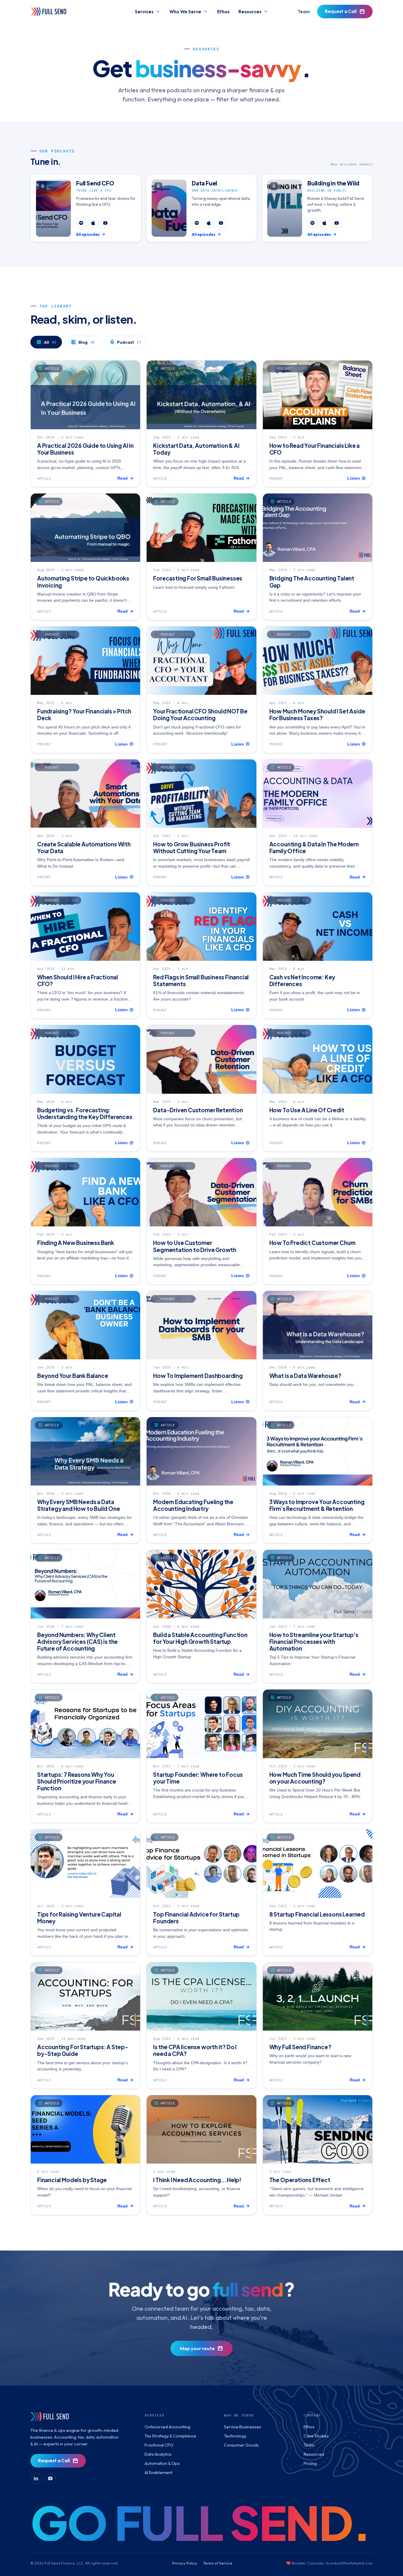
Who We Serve (185, 11)
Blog (87, 342)
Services (144, 11)
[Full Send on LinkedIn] (36, 2478)
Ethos (223, 11)
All (50, 342)
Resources (250, 11)
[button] (86, 208)
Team (304, 11)
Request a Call (341, 11)
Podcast (129, 342)
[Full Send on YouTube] (50, 2478)
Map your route (197, 2348)
